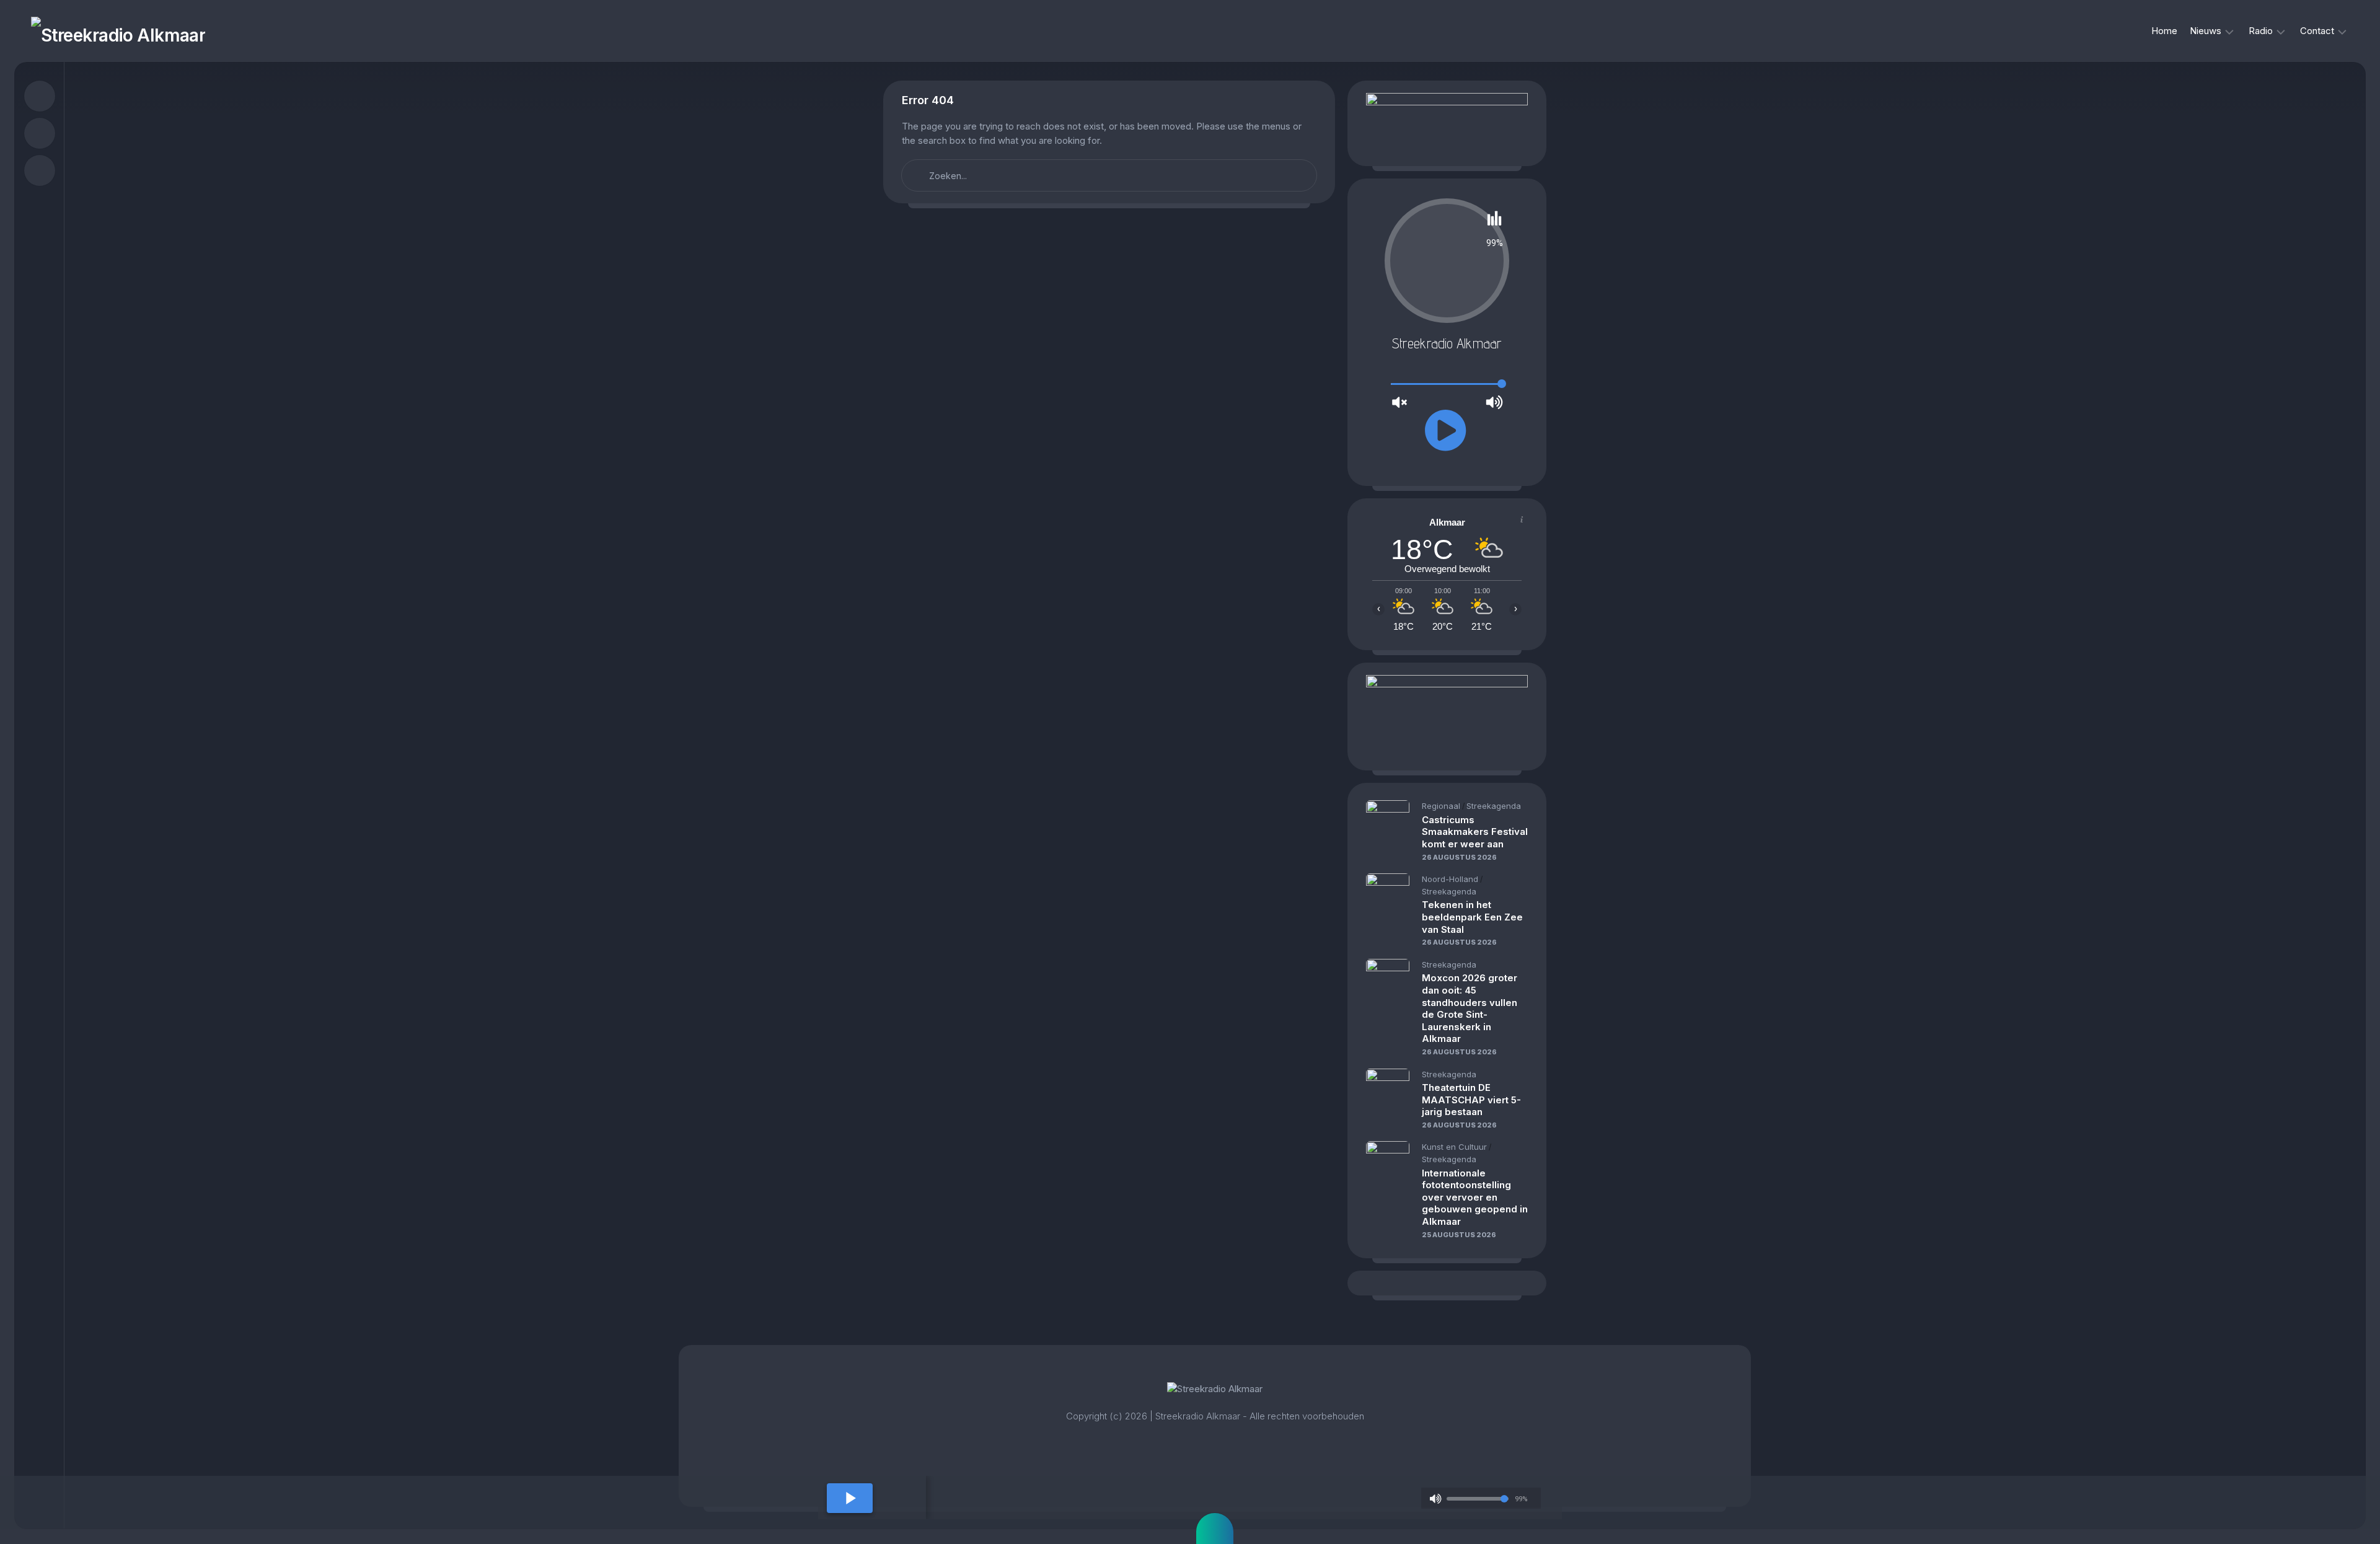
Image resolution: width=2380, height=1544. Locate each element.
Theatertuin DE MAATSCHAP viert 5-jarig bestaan (1471, 1100)
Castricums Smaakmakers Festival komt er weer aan (1475, 832)
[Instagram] (40, 133)
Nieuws (2206, 31)
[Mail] (40, 170)
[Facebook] (40, 96)
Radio (2261, 31)
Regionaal (1441, 806)
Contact (2317, 31)
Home (2164, 31)
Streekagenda (1494, 806)
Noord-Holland (1450, 879)
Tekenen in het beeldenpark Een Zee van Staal (1472, 917)
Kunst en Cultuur (1454, 1147)
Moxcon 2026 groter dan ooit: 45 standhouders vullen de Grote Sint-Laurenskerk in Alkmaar (1470, 1008)
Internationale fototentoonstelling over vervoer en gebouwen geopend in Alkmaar (1475, 1197)
